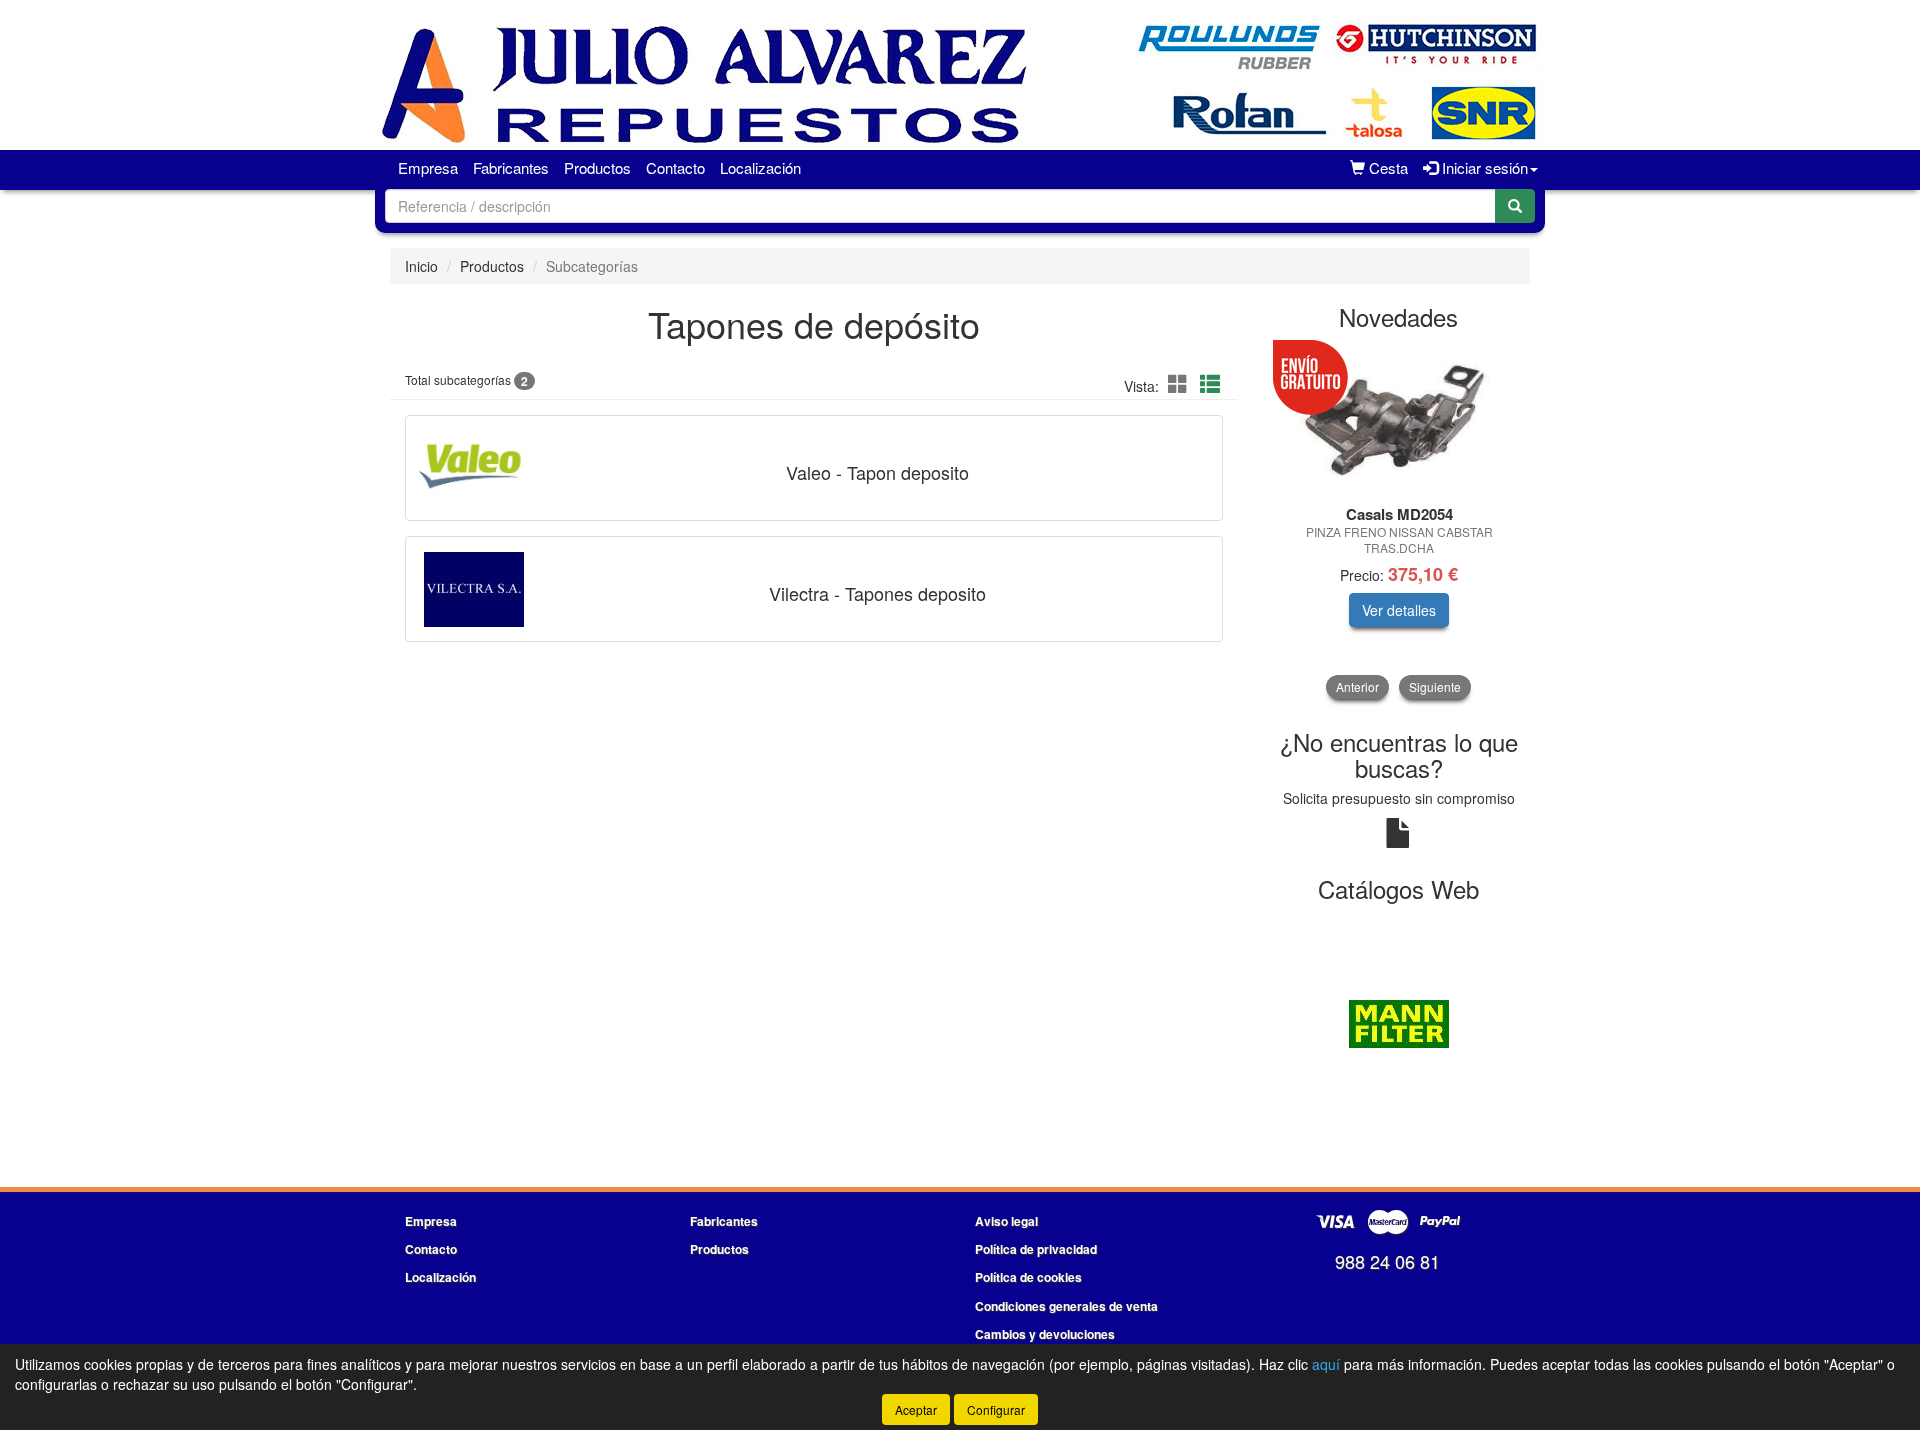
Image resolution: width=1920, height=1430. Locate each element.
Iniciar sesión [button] (1483, 167)
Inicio (421, 266)
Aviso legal (1006, 1221)
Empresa (428, 167)
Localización (760, 167)
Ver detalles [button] (1399, 610)
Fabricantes (511, 167)
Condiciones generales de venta (1066, 1306)
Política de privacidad (1036, 1249)
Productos (597, 167)
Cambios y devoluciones (1045, 1334)
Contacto (675, 167)
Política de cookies (1028, 1277)
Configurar (996, 1409)
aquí (1326, 1364)
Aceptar (916, 1409)
